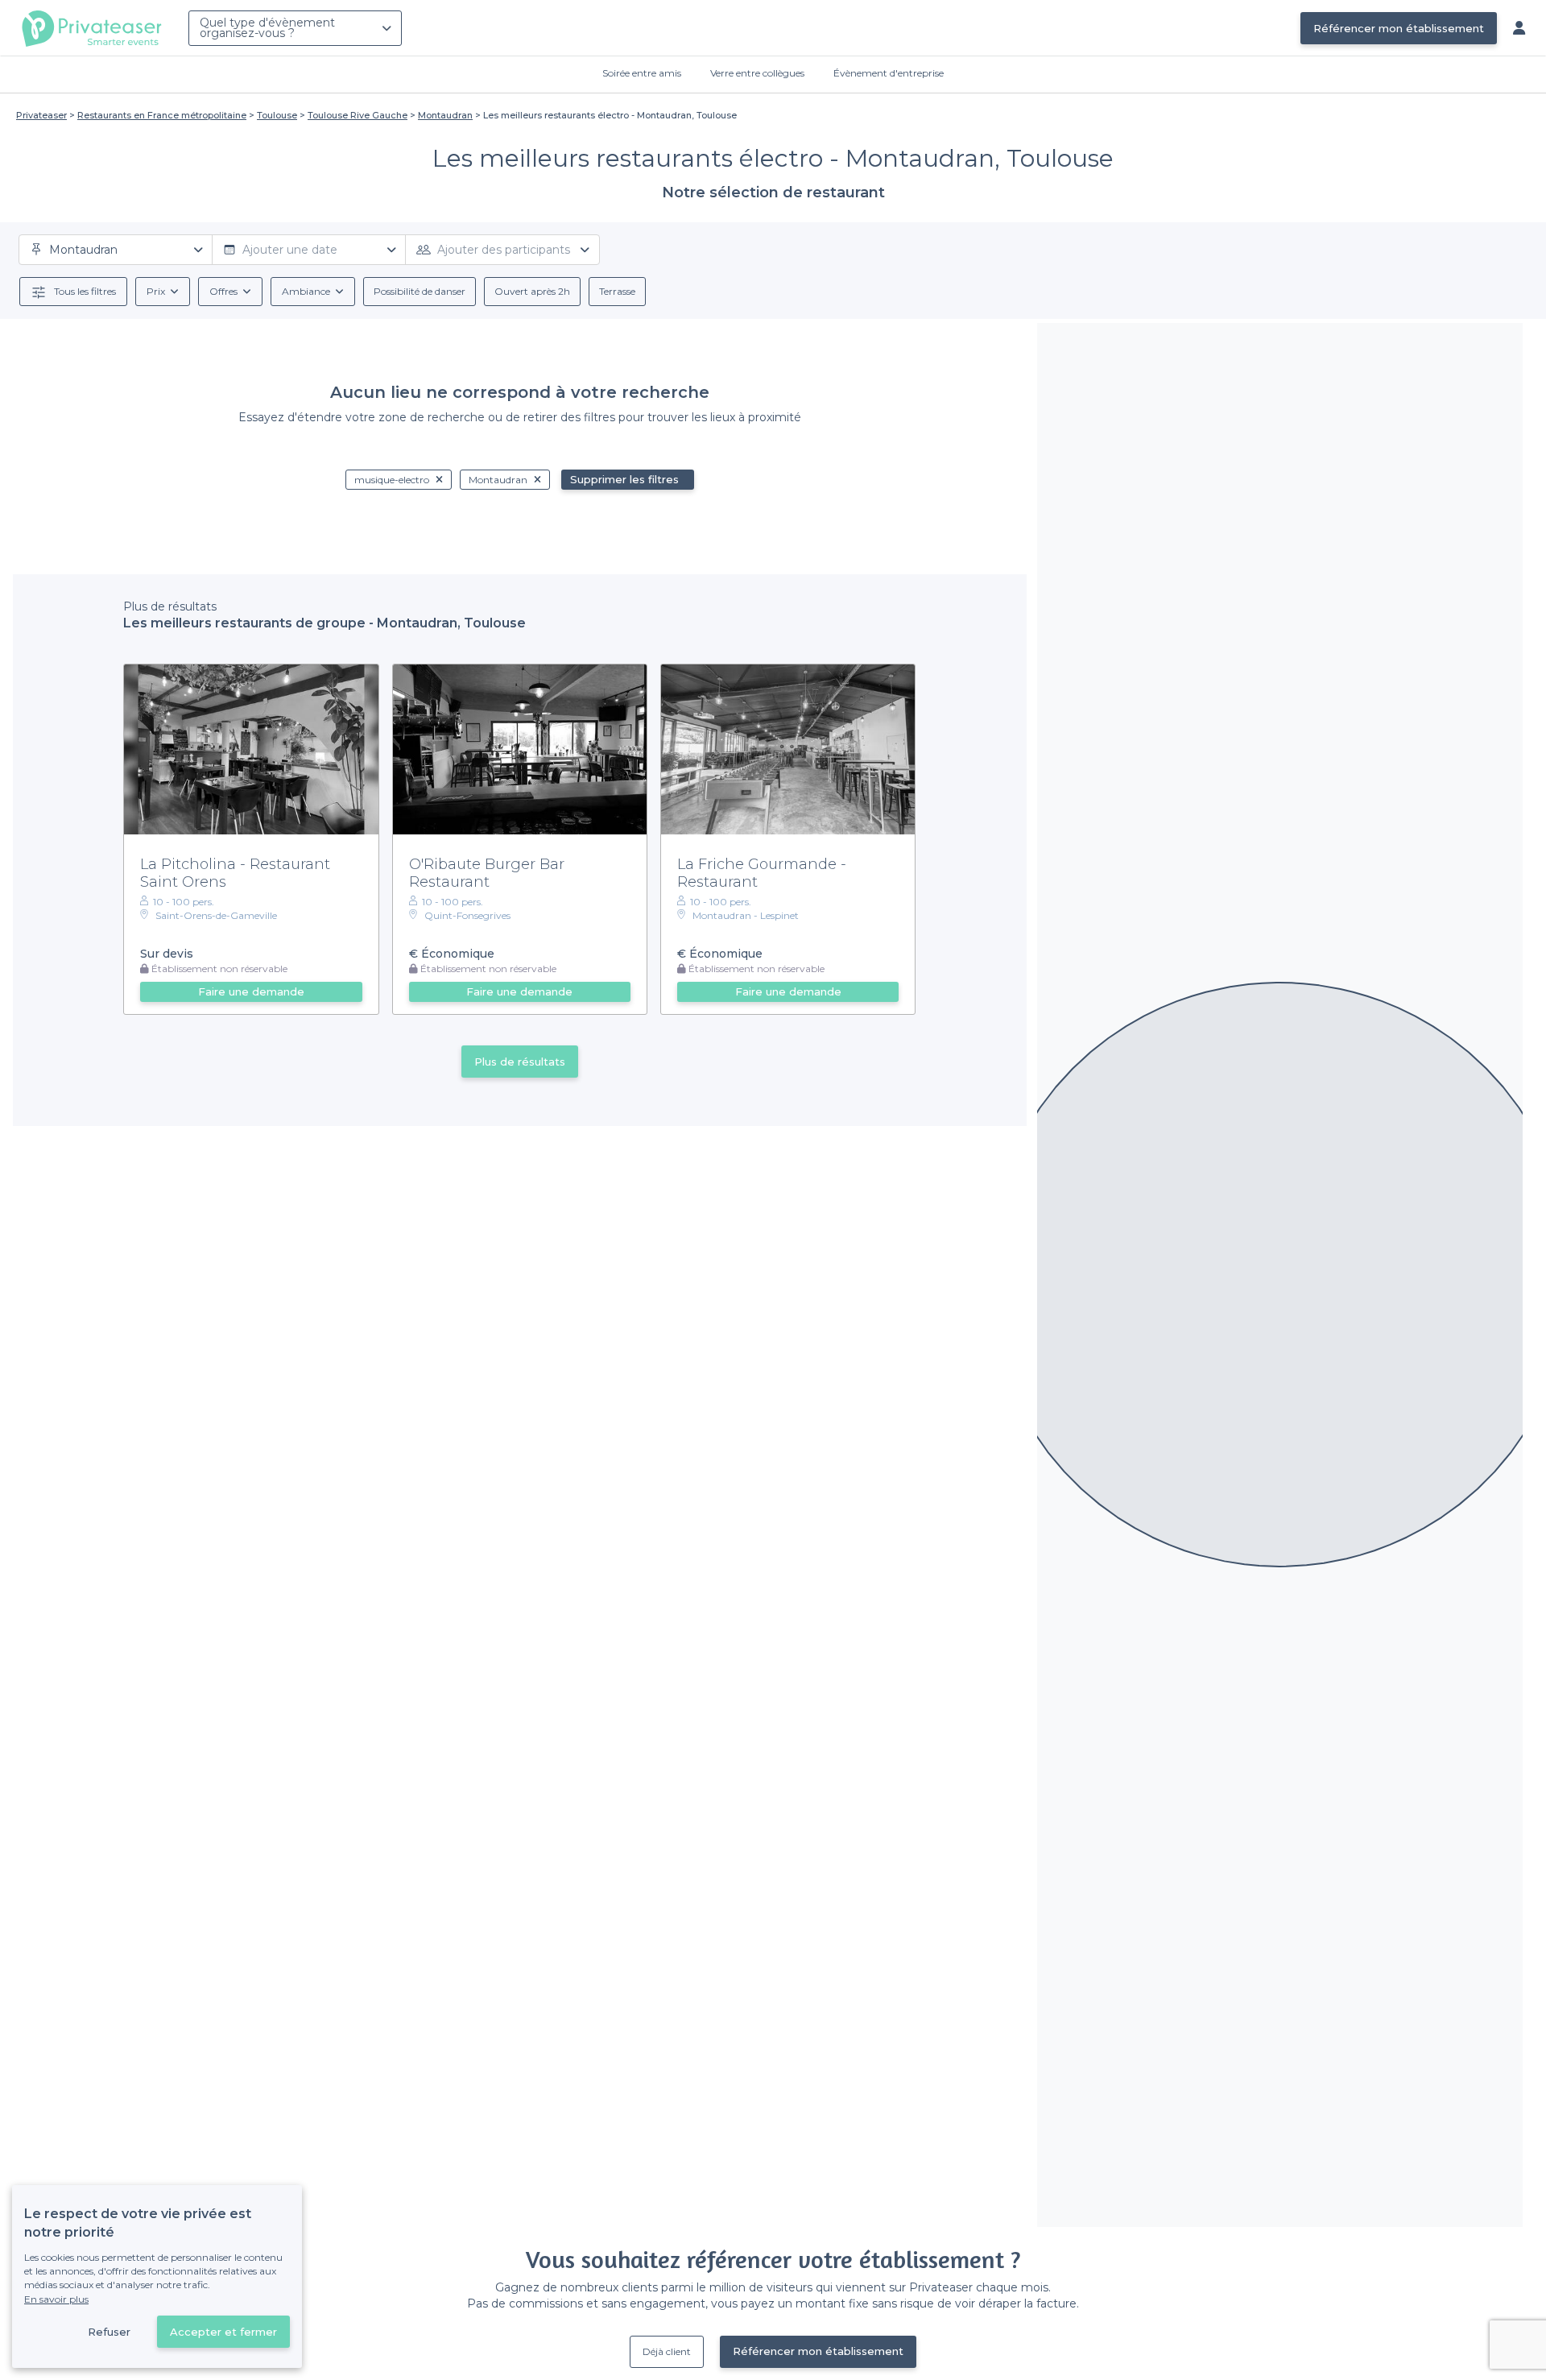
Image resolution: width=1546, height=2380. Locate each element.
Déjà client (667, 2351)
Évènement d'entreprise (889, 73)
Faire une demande (251, 991)
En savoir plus (56, 2299)
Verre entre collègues (757, 73)
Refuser (109, 2332)
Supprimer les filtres (624, 479)
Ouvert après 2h (532, 291)
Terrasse (617, 291)
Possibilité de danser (420, 291)
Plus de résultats (520, 1062)
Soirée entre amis (642, 73)
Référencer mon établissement (1399, 28)
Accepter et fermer (223, 2332)
